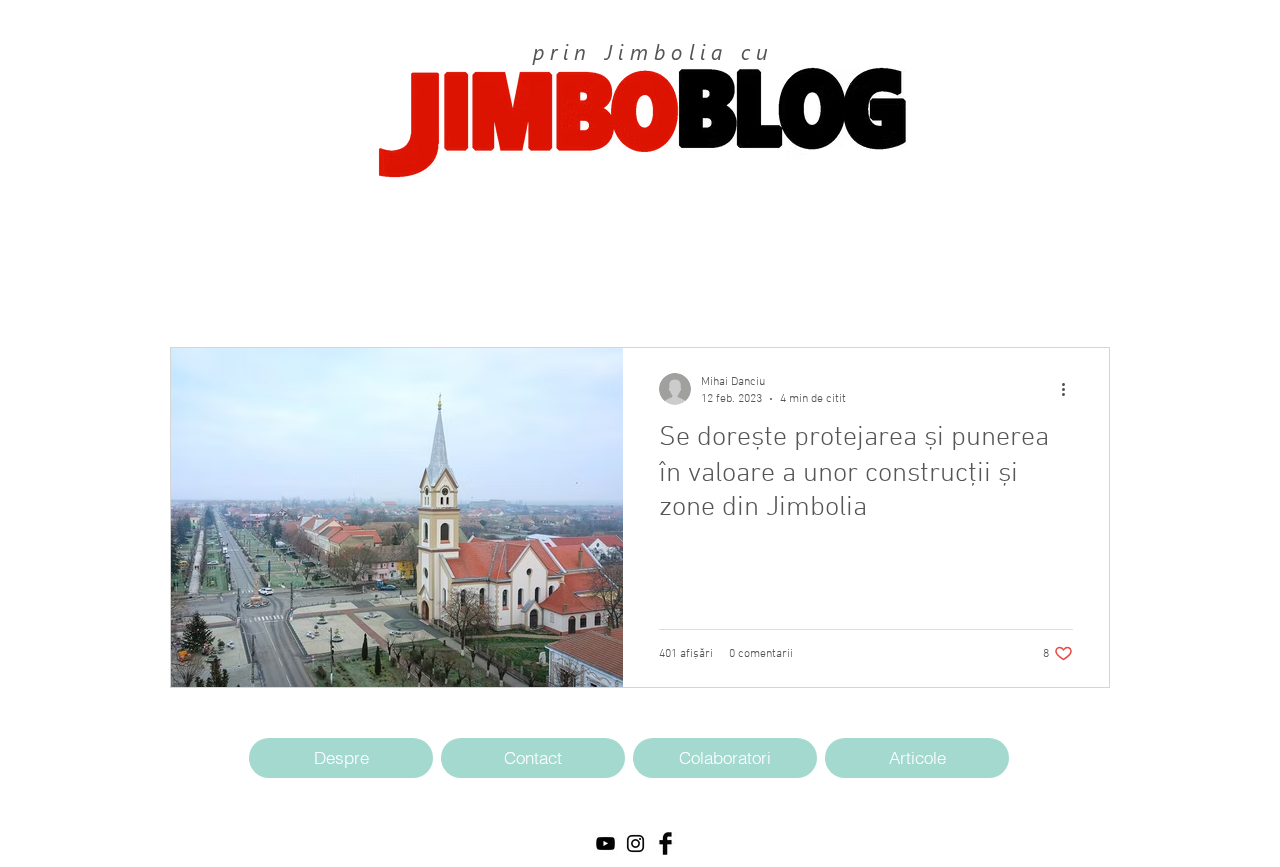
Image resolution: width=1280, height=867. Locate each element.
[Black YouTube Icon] (605, 843)
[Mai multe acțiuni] (1070, 389)
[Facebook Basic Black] (665, 843)
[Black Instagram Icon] (635, 843)
